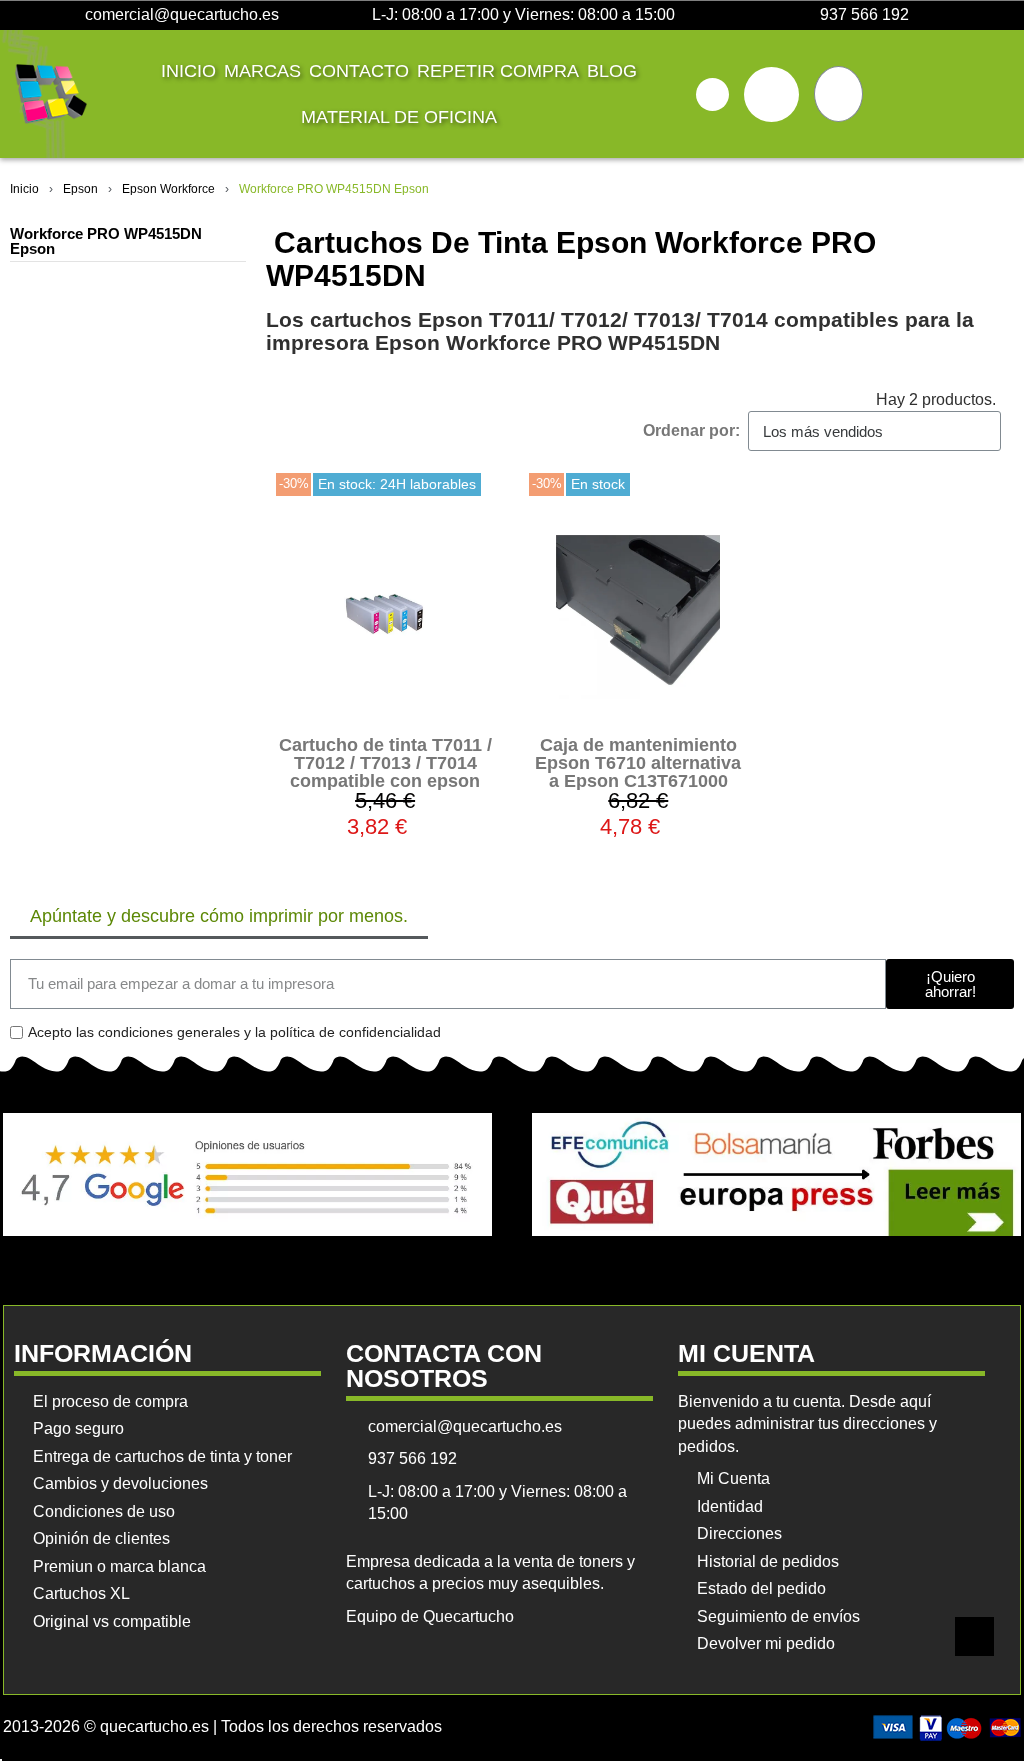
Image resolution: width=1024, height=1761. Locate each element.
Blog (612, 71)
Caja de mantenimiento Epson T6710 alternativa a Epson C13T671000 (638, 763)
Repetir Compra (498, 71)
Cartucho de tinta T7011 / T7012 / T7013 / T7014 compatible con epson (385, 763)
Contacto (359, 71)
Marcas (262, 71)
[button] (712, 94)
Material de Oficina (399, 117)
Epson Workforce (168, 189)
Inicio (188, 71)
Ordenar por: (691, 430)
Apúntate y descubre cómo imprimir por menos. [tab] (219, 916)
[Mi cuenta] (771, 94)
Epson (80, 189)
